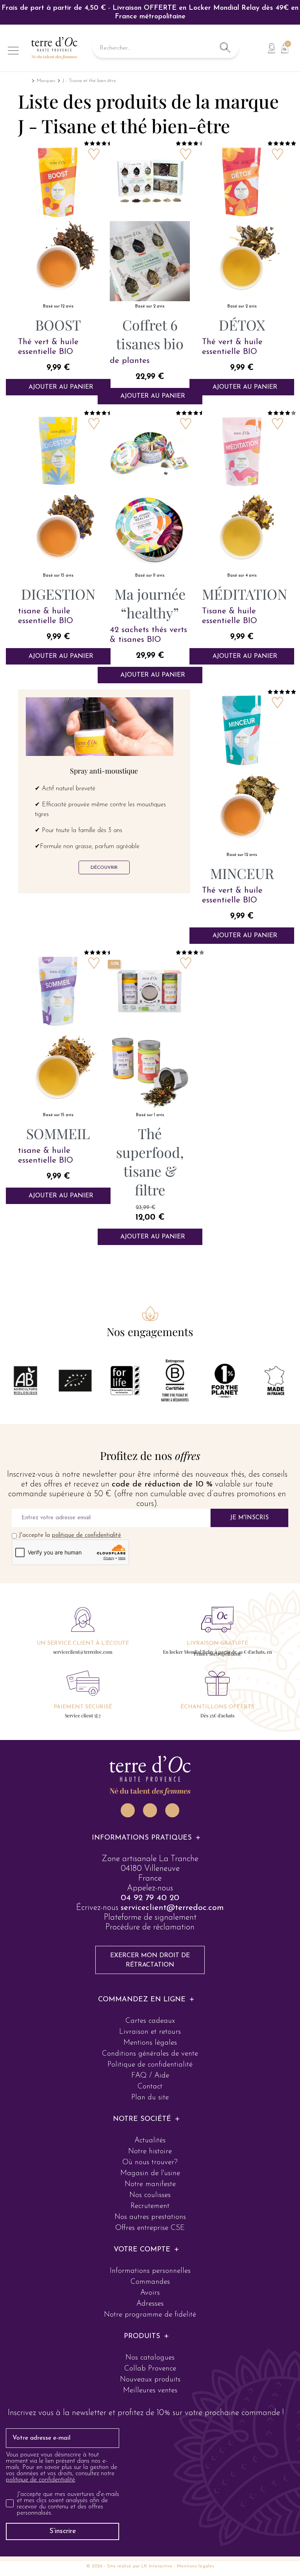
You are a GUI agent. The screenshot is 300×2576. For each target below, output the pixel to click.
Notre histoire (150, 2152)
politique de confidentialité (87, 1535)
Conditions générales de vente (150, 2054)
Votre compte (142, 2250)
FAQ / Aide (150, 2076)
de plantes (130, 361)
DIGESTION (58, 594)
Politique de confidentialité (150, 2065)
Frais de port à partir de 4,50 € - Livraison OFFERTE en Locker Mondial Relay (150, 13)
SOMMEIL (58, 1133)
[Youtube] (172, 1810)
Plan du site (150, 2098)
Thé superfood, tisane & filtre (150, 1161)
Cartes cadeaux (150, 2021)
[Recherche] (225, 48)
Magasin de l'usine (150, 2173)
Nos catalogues (150, 2358)
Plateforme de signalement (150, 1918)
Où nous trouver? (150, 2162)
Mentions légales (150, 2043)
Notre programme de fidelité (150, 2315)
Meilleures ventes (150, 2391)
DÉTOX (242, 325)
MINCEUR (242, 873)
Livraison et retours (150, 2032)
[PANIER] (282, 47)
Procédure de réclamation (150, 1927)
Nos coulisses (150, 2195)
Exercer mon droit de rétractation (150, 1960)
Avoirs (150, 2293)
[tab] (150, 1838)
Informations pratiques (142, 1838)
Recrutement (150, 2206)
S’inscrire (63, 2531)
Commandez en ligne (142, 2000)
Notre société (142, 2119)
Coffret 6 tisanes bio (150, 334)
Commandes (150, 2282)
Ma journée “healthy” (150, 603)
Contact (150, 2087)
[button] (104, 867)
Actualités (150, 2141)
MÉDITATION (245, 594)
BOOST (58, 325)
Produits (142, 2337)
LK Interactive (157, 2566)
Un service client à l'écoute (83, 1643)
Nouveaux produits (150, 2380)
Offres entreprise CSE (150, 2228)
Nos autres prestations (150, 2217)
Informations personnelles (150, 2271)
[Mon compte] (272, 48)
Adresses (150, 2304)
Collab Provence (150, 2369)
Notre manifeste (150, 2184)
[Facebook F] (150, 1810)
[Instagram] (128, 1810)
